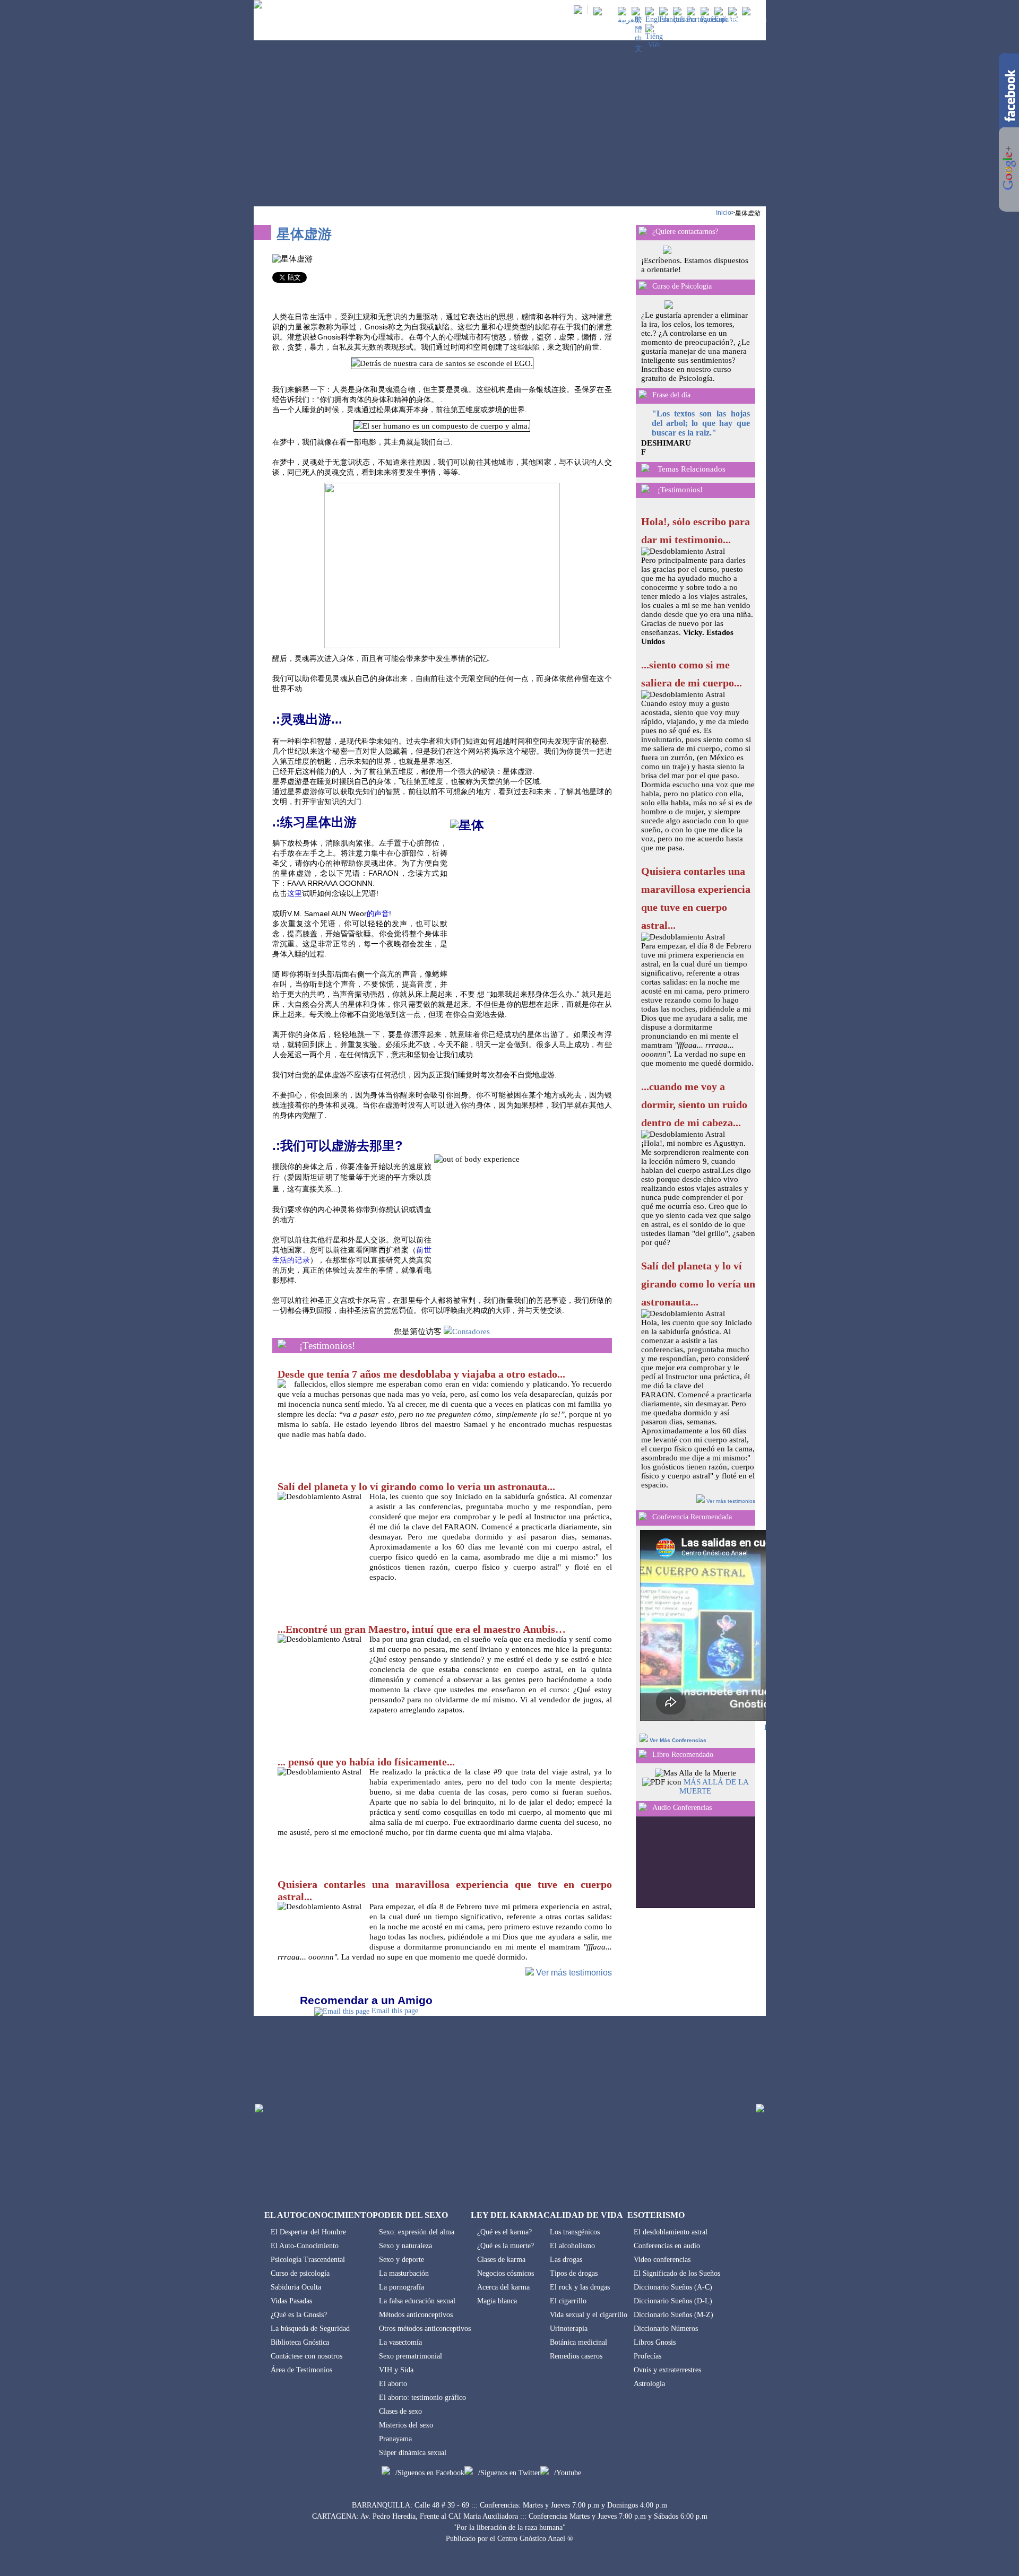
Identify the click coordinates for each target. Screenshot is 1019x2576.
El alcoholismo (572, 2246)
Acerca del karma (503, 2287)
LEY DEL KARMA (564, 31)
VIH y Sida (396, 2370)
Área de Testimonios (301, 2370)
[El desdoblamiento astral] (726, 19)
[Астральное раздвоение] (714, 19)
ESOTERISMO (697, 31)
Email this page (395, 2011)
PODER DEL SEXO (496, 31)
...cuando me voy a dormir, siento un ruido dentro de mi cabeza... (694, 1104)
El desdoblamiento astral (671, 2232)
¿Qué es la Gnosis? (299, 2315)
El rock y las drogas (580, 2287)
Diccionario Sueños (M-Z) (673, 2315)
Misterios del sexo (406, 2425)
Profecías (647, 2356)
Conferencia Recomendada (692, 1517)
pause (714, 1853)
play (687, 1853)
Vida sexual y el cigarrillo (589, 2315)
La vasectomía (400, 2342)
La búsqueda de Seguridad (310, 2329)
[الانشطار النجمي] (628, 20)
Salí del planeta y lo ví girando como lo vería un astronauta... (416, 1486)
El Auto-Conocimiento (305, 2246)
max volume (739, 1827)
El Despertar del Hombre (308, 2232)
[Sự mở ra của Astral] (654, 45)
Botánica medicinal (578, 2342)
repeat (688, 1887)
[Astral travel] (657, 19)
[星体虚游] (638, 49)
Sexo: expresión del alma (417, 2232)
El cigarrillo (568, 2301)
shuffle (703, 1878)
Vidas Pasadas (291, 2301)
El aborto (393, 2384)
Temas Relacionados (692, 469)
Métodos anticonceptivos (416, 2315)
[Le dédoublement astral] (672, 19)
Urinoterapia (569, 2329)
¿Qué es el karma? (504, 2232)
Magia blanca (497, 2301)
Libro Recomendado (683, 1755)
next (740, 1853)
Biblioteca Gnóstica (300, 2342)
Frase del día (671, 395)
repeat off (703, 1897)
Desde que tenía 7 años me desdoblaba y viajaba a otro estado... (421, 1374)
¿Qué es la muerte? (506, 2246)
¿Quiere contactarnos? (685, 232)
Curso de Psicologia (682, 286)
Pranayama (395, 2439)
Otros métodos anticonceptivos (425, 2329)
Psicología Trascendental (308, 2260)
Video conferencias (662, 2260)
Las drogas (566, 2260)
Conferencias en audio (667, 2246)
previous (660, 1853)
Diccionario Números (666, 2329)
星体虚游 (748, 213)
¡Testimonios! (327, 1346)
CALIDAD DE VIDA (633, 31)
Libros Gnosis (655, 2342)
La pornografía (401, 2287)
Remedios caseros (576, 2356)
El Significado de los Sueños (677, 2273)
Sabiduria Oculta (296, 2287)
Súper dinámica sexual (413, 2453)
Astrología (649, 2384)
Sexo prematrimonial (411, 2356)
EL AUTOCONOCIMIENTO (416, 31)
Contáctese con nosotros (306, 2356)
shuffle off (703, 1887)
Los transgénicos (575, 2232)
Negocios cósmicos (506, 2273)
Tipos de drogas (574, 2273)
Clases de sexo (400, 2411)
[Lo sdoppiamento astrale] (684, 19)
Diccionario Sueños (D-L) (673, 2301)
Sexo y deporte (401, 2260)
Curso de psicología (300, 2273)
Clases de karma (501, 2260)
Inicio (724, 213)
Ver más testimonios (574, 1973)
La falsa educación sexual (417, 2301)
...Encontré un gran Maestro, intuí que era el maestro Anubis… (422, 1629)
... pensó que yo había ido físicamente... (366, 1762)
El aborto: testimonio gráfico (422, 2397)
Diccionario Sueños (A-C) (673, 2287)
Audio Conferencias (682, 1808)
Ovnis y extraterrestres (667, 2370)
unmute (651, 1827)
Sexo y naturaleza (405, 2246)
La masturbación (404, 2273)
